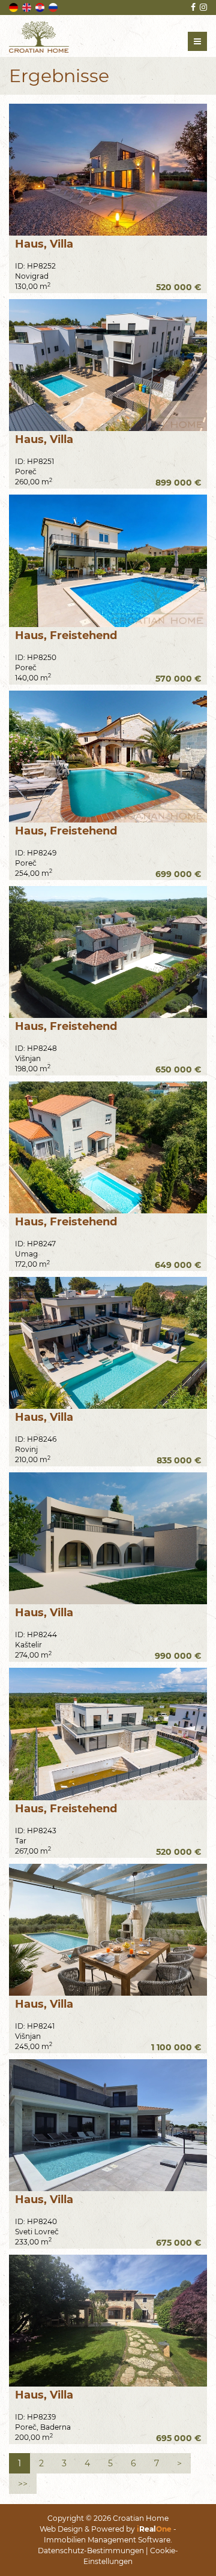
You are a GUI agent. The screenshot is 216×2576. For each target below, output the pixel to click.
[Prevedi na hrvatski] (41, 7)
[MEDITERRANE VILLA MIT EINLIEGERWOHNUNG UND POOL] (108, 952)
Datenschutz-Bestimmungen (91, 2551)
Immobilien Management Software (107, 2540)
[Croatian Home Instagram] (202, 7)
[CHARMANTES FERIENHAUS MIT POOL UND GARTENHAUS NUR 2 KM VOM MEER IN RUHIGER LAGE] (108, 1147)
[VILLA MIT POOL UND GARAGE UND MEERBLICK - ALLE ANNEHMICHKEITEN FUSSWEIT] (108, 1538)
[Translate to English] (28, 7)
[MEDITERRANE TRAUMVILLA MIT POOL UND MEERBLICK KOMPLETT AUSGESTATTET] (108, 2125)
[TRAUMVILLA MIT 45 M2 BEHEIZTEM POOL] (108, 1930)
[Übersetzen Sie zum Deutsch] (14, 7)
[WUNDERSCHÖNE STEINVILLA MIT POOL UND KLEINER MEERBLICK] (108, 2321)
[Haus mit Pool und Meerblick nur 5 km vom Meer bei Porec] (108, 561)
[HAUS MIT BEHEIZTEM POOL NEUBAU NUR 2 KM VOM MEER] (108, 1734)
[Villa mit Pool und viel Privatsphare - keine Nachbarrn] (108, 170)
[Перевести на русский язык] (54, 7)
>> (23, 2484)
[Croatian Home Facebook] (192, 7)
